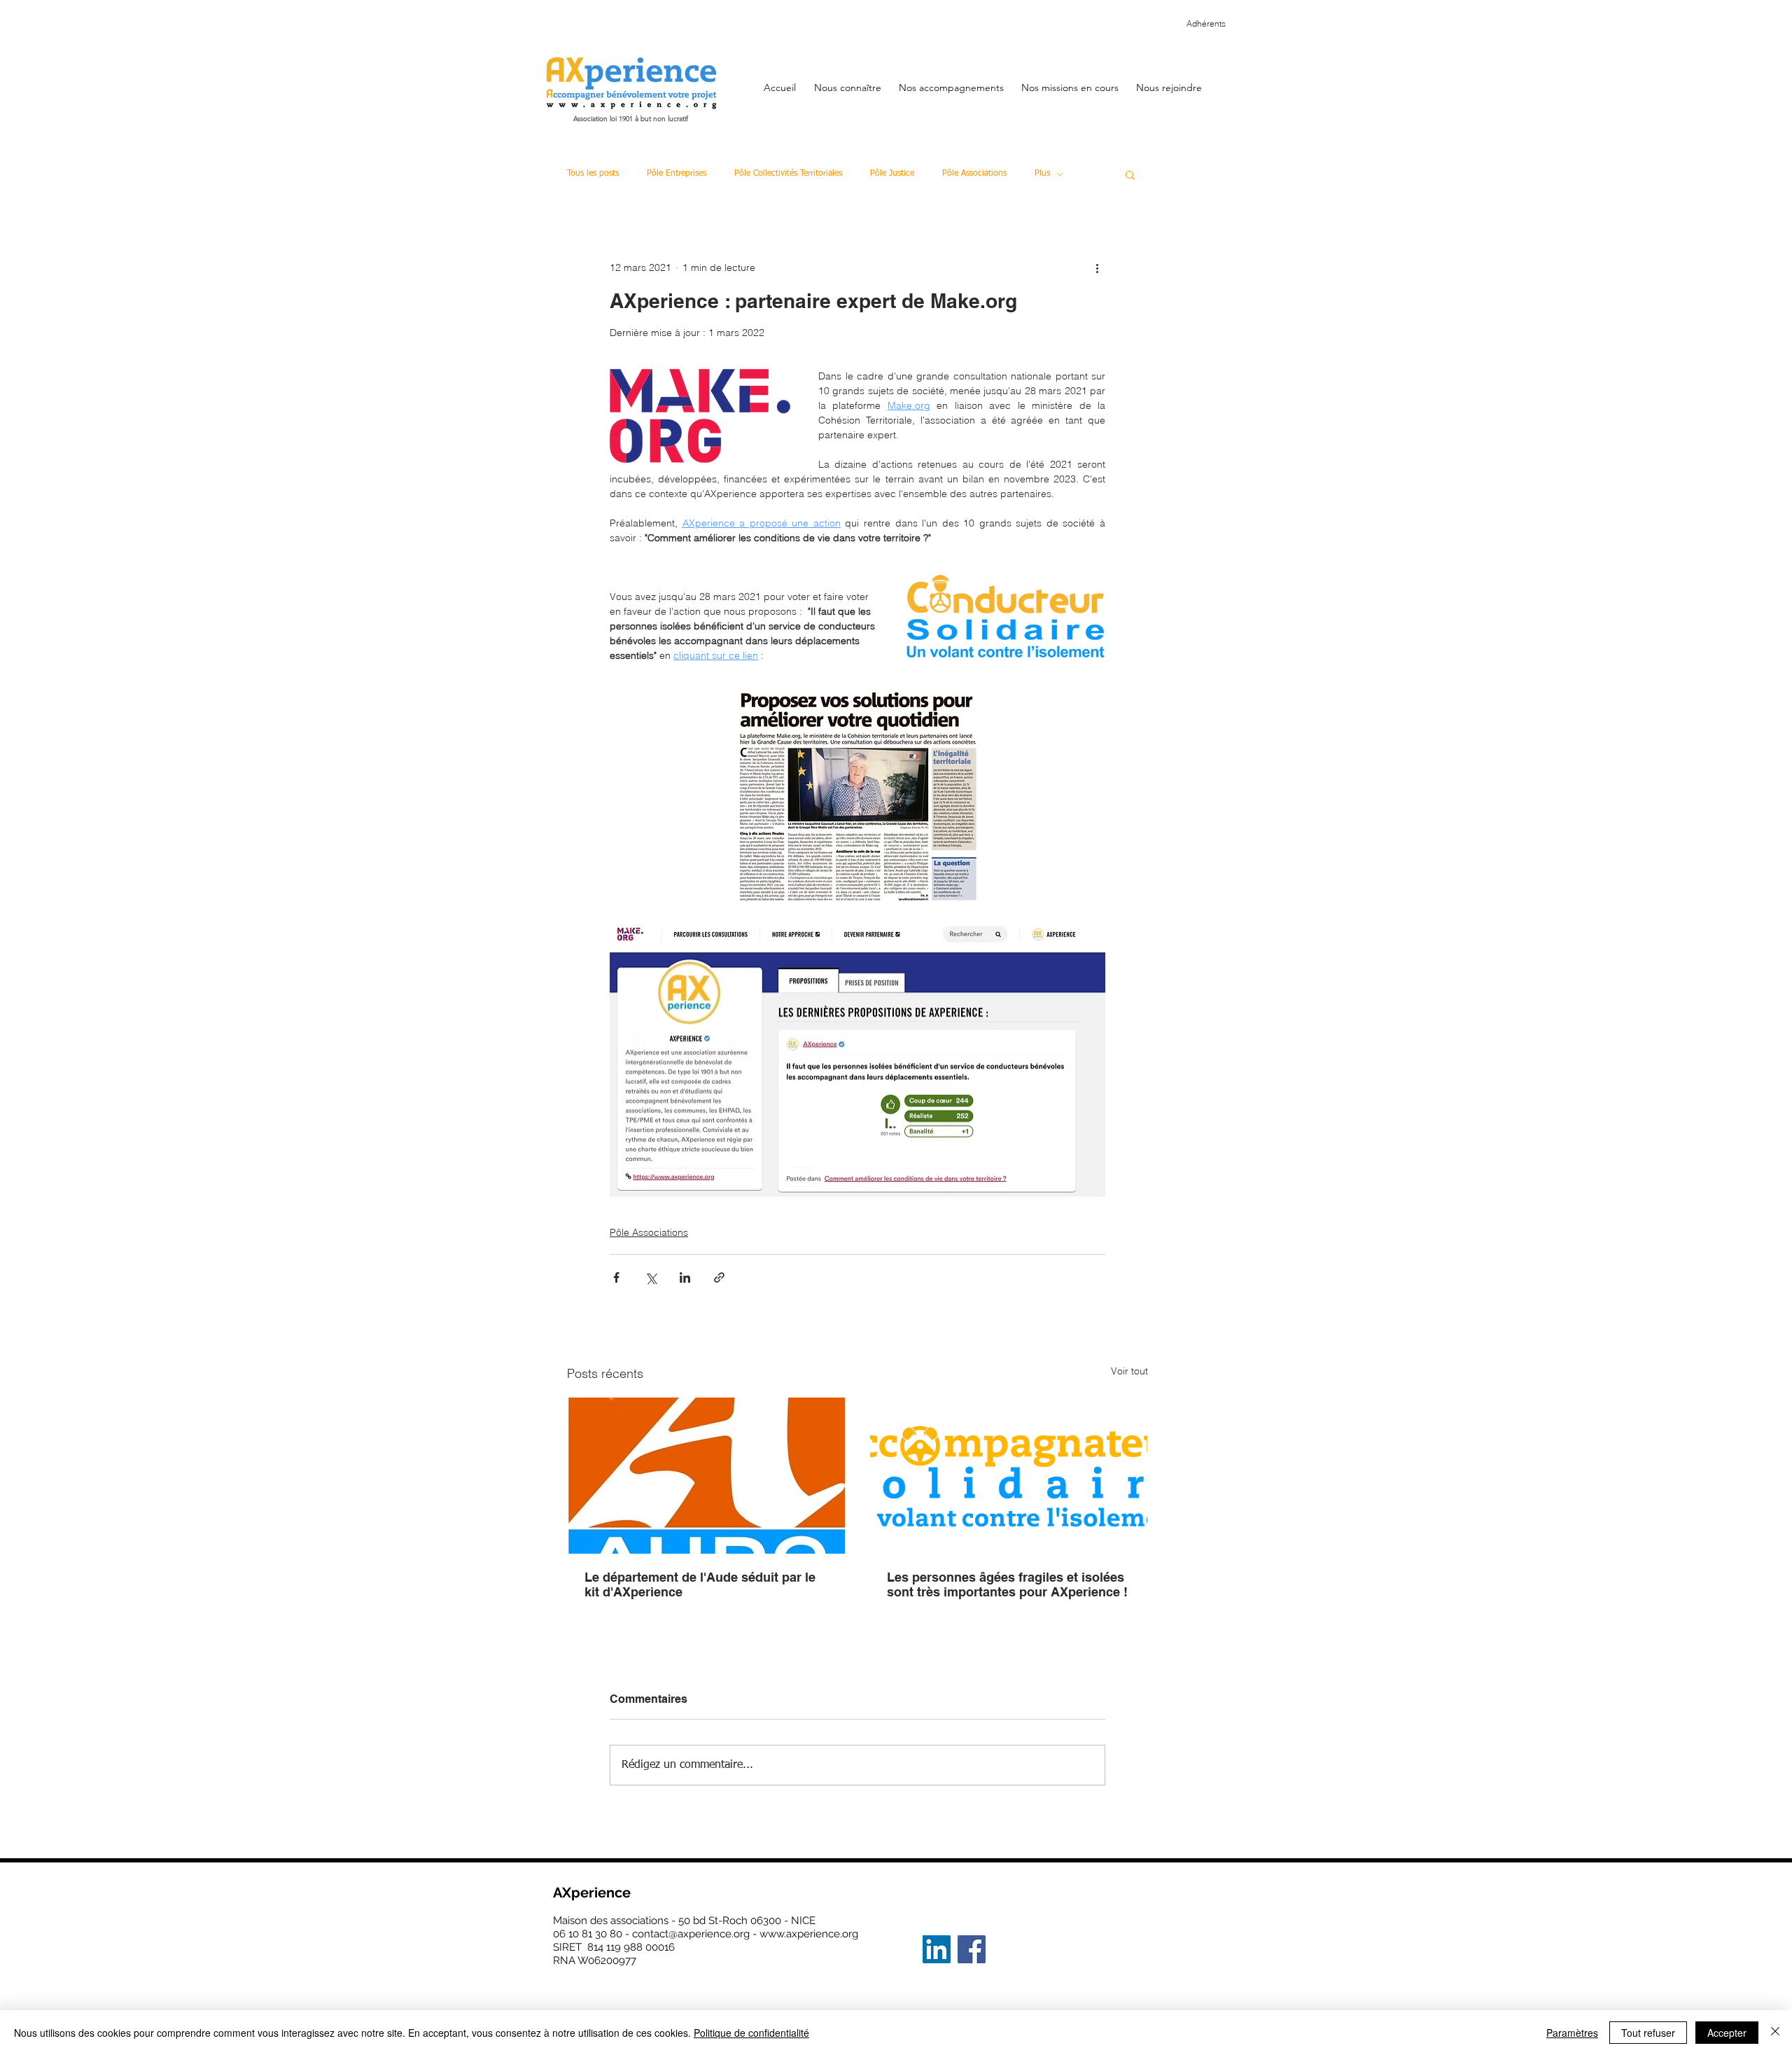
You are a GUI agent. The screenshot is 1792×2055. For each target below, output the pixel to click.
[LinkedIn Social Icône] (937, 1949)
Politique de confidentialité (751, 2033)
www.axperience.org (809, 1934)
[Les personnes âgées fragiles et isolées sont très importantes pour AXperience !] (1009, 1476)
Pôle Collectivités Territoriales (788, 174)
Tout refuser (1648, 2033)
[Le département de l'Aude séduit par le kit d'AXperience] (706, 1476)
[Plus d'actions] (1097, 267)
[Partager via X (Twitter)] (651, 1277)
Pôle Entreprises (677, 174)
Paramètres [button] (1572, 2033)
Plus (1042, 174)
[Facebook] (972, 1949)
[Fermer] (1775, 2033)
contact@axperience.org (691, 1934)
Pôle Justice (892, 174)
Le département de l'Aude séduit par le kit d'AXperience (700, 1584)
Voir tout (1129, 1371)
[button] (847, 81)
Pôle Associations (974, 174)
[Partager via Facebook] (616, 1277)
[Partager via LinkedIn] (685, 1277)
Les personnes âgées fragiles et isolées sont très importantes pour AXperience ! (1007, 1584)
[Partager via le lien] (719, 1277)
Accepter (1727, 2033)
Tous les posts (593, 174)
